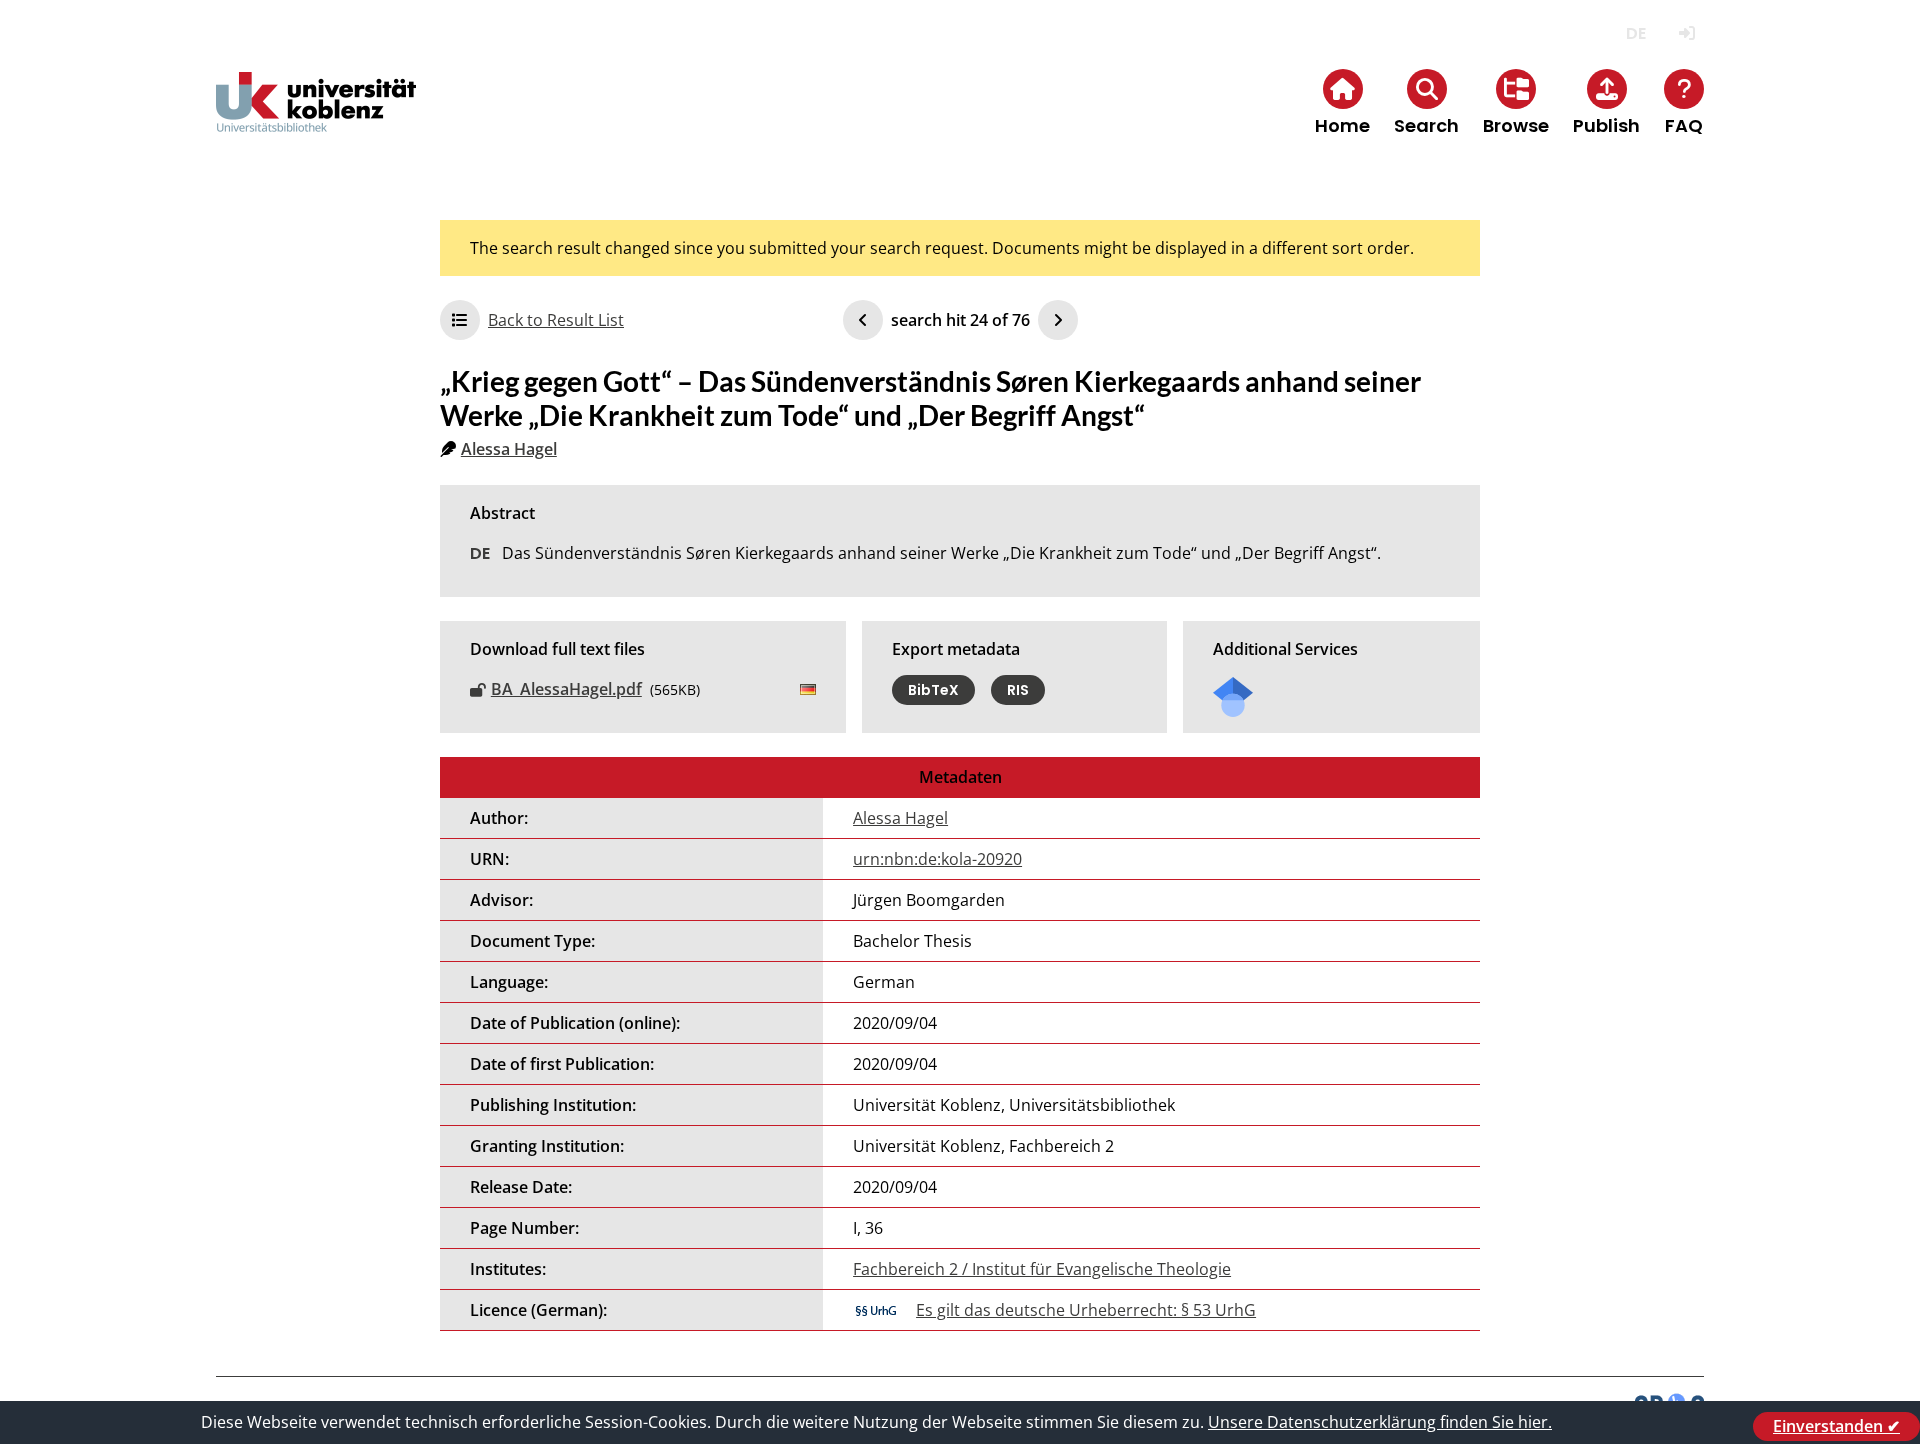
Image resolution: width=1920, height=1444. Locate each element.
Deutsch (1635, 33)
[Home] (316, 118)
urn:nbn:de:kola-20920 (937, 859)
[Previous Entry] (863, 320)
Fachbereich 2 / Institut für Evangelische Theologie (1042, 1269)
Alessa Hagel (509, 449)
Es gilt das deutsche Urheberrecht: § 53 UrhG (1086, 1310)
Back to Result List (556, 320)
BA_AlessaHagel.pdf (566, 689)
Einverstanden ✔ (1836, 1426)
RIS (1018, 690)
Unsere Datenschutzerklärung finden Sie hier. (1380, 1422)
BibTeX (933, 690)
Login (1686, 33)
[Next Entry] (1058, 320)
